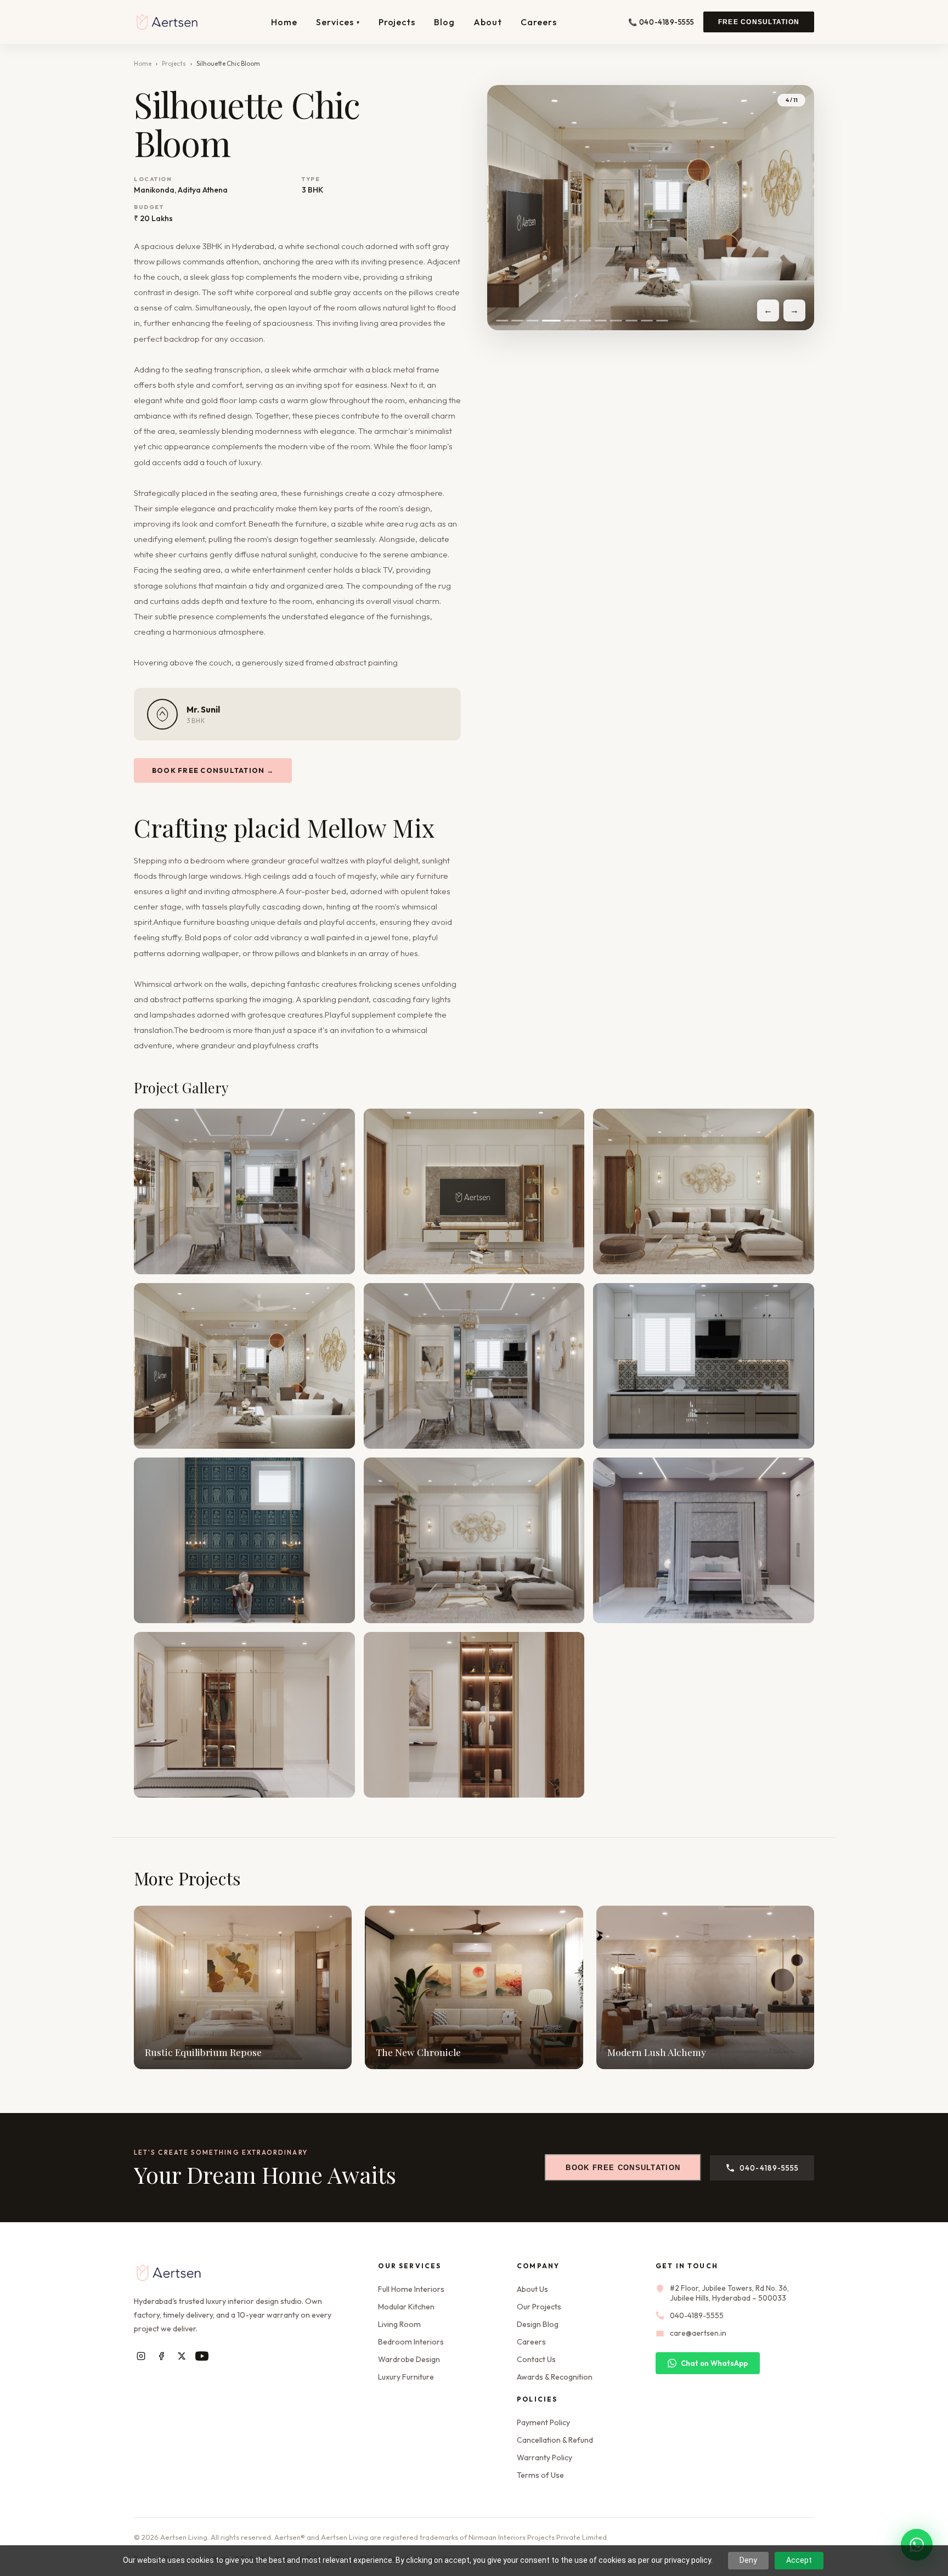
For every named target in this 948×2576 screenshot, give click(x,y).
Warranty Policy (544, 2458)
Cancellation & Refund (555, 2440)
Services (338, 22)
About (488, 22)
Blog (444, 22)
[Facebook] (161, 2356)
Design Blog (538, 2324)
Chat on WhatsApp (714, 2363)
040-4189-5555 (769, 2168)
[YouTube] (202, 2356)
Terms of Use (540, 2475)
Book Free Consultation (623, 2168)
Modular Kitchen (406, 2307)
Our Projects (539, 2307)
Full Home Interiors (411, 2289)
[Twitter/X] (181, 2356)
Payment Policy (543, 2422)
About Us (532, 2289)
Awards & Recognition (555, 2377)
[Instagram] (141, 2356)
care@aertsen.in (698, 2333)
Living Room (399, 2324)
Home (284, 22)
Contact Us (536, 2359)
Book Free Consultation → (213, 770)
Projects (397, 22)
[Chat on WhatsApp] (917, 2545)
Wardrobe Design (409, 2359)
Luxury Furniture (406, 2377)
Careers (539, 22)
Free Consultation (759, 22)
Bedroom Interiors (411, 2342)
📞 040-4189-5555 (661, 22)
